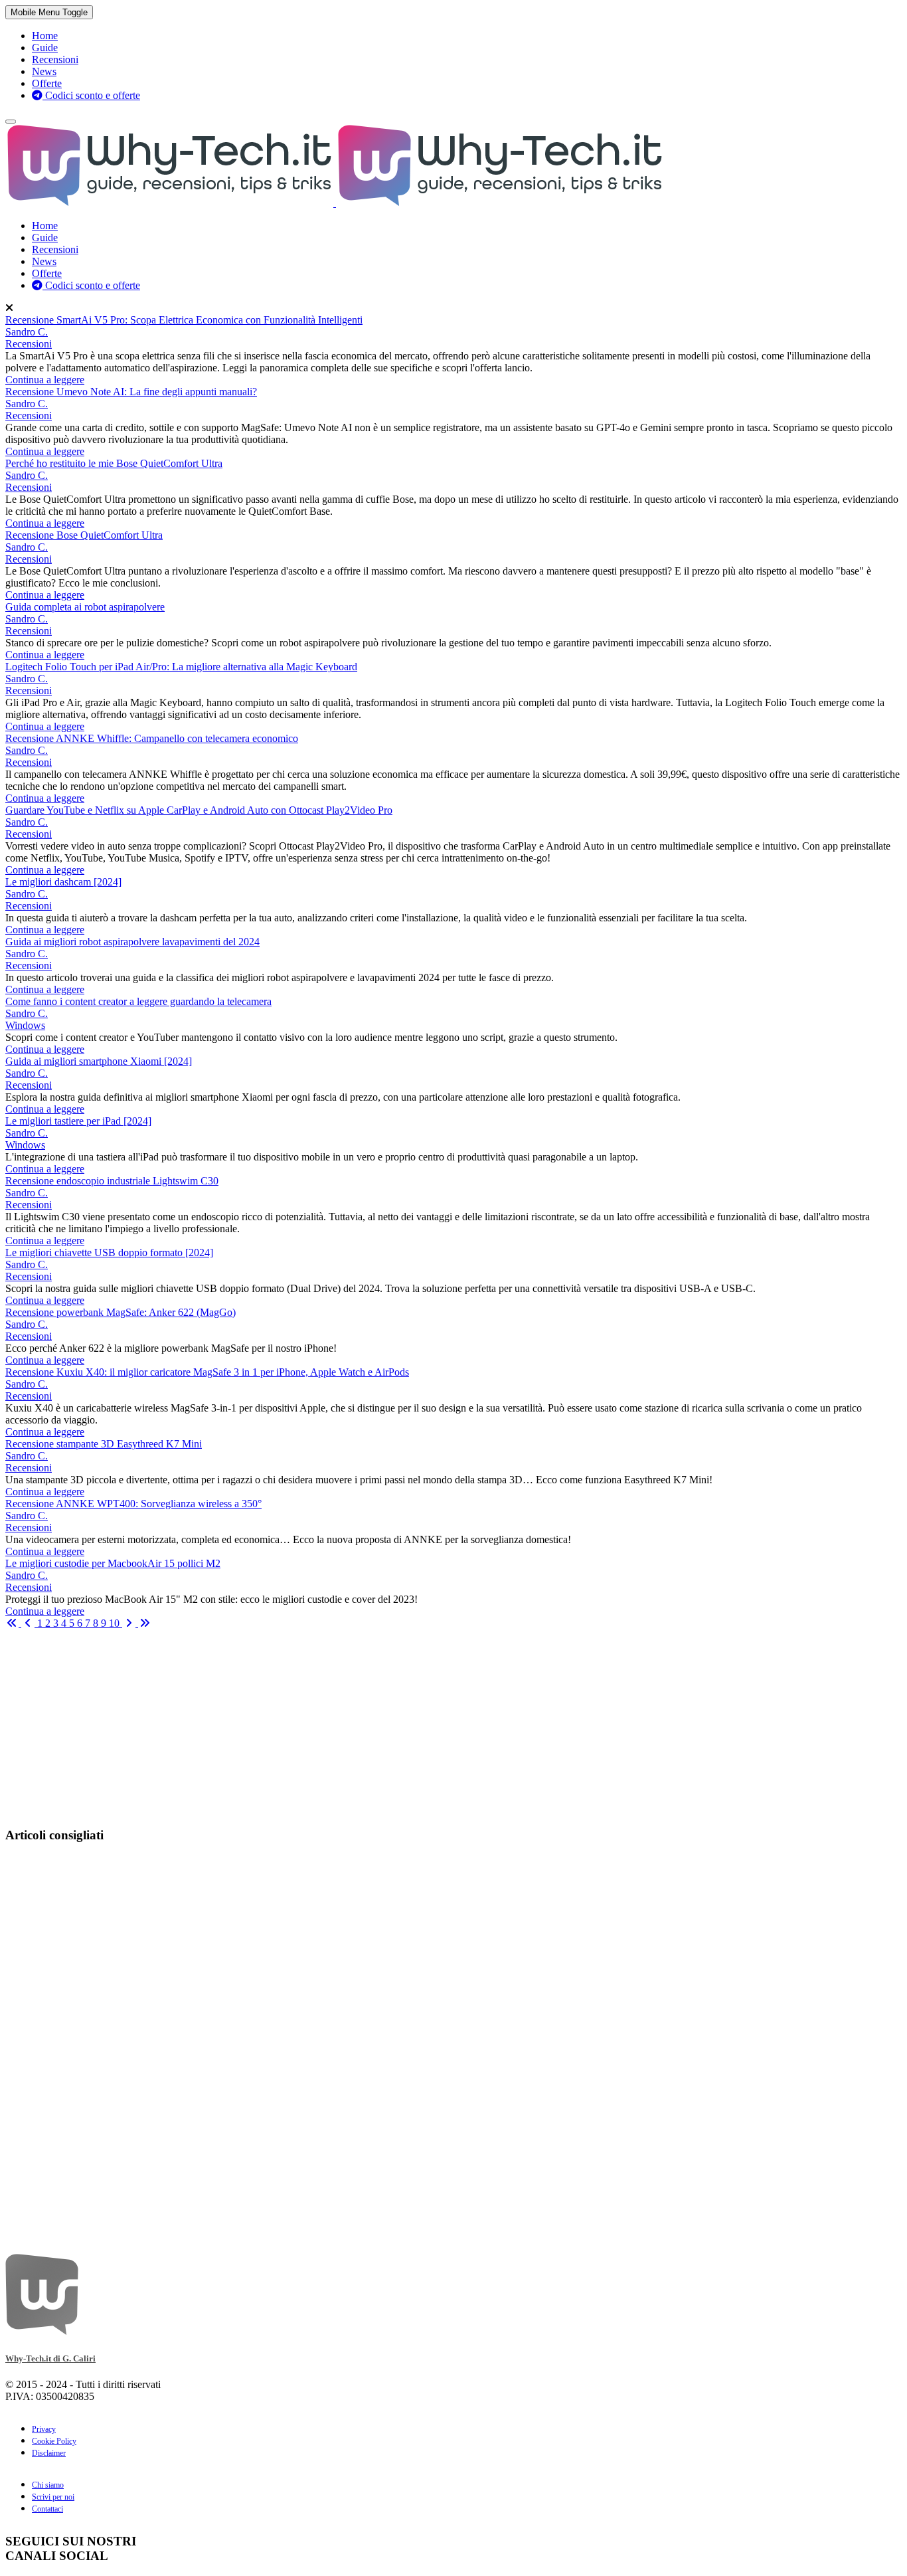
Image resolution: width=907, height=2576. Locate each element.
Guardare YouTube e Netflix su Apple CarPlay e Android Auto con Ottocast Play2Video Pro (199, 810)
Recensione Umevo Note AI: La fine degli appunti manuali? (131, 392)
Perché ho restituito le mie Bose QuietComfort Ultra (114, 463)
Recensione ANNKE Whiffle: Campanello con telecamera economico (152, 738)
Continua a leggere (45, 380)
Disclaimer (49, 2453)
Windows (25, 1025)
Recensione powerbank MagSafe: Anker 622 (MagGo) (121, 1312)
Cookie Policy (54, 2441)
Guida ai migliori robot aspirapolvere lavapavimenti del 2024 (132, 942)
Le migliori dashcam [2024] (63, 882)
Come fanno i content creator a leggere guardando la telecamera (138, 1001)
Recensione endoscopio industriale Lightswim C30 (112, 1181)
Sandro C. (27, 332)
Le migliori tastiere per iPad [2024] (78, 1121)
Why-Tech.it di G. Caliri (50, 2358)
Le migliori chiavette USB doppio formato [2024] (109, 1252)
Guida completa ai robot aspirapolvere (85, 607)
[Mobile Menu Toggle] (11, 122)
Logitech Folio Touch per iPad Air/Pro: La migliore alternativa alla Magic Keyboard (181, 667)
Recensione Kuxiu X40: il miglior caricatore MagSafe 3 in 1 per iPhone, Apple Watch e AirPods (207, 1372)
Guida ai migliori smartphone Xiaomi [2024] (99, 1061)
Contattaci (47, 2509)
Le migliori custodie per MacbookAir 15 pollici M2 (113, 1563)
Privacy (44, 2429)
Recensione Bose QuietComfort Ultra (84, 535)
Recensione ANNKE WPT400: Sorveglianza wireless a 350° (133, 1504)
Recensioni (29, 344)
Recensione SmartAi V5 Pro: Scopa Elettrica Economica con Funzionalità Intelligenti (184, 320)
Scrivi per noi (53, 2497)
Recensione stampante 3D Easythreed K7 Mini (104, 1444)
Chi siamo (48, 2485)
